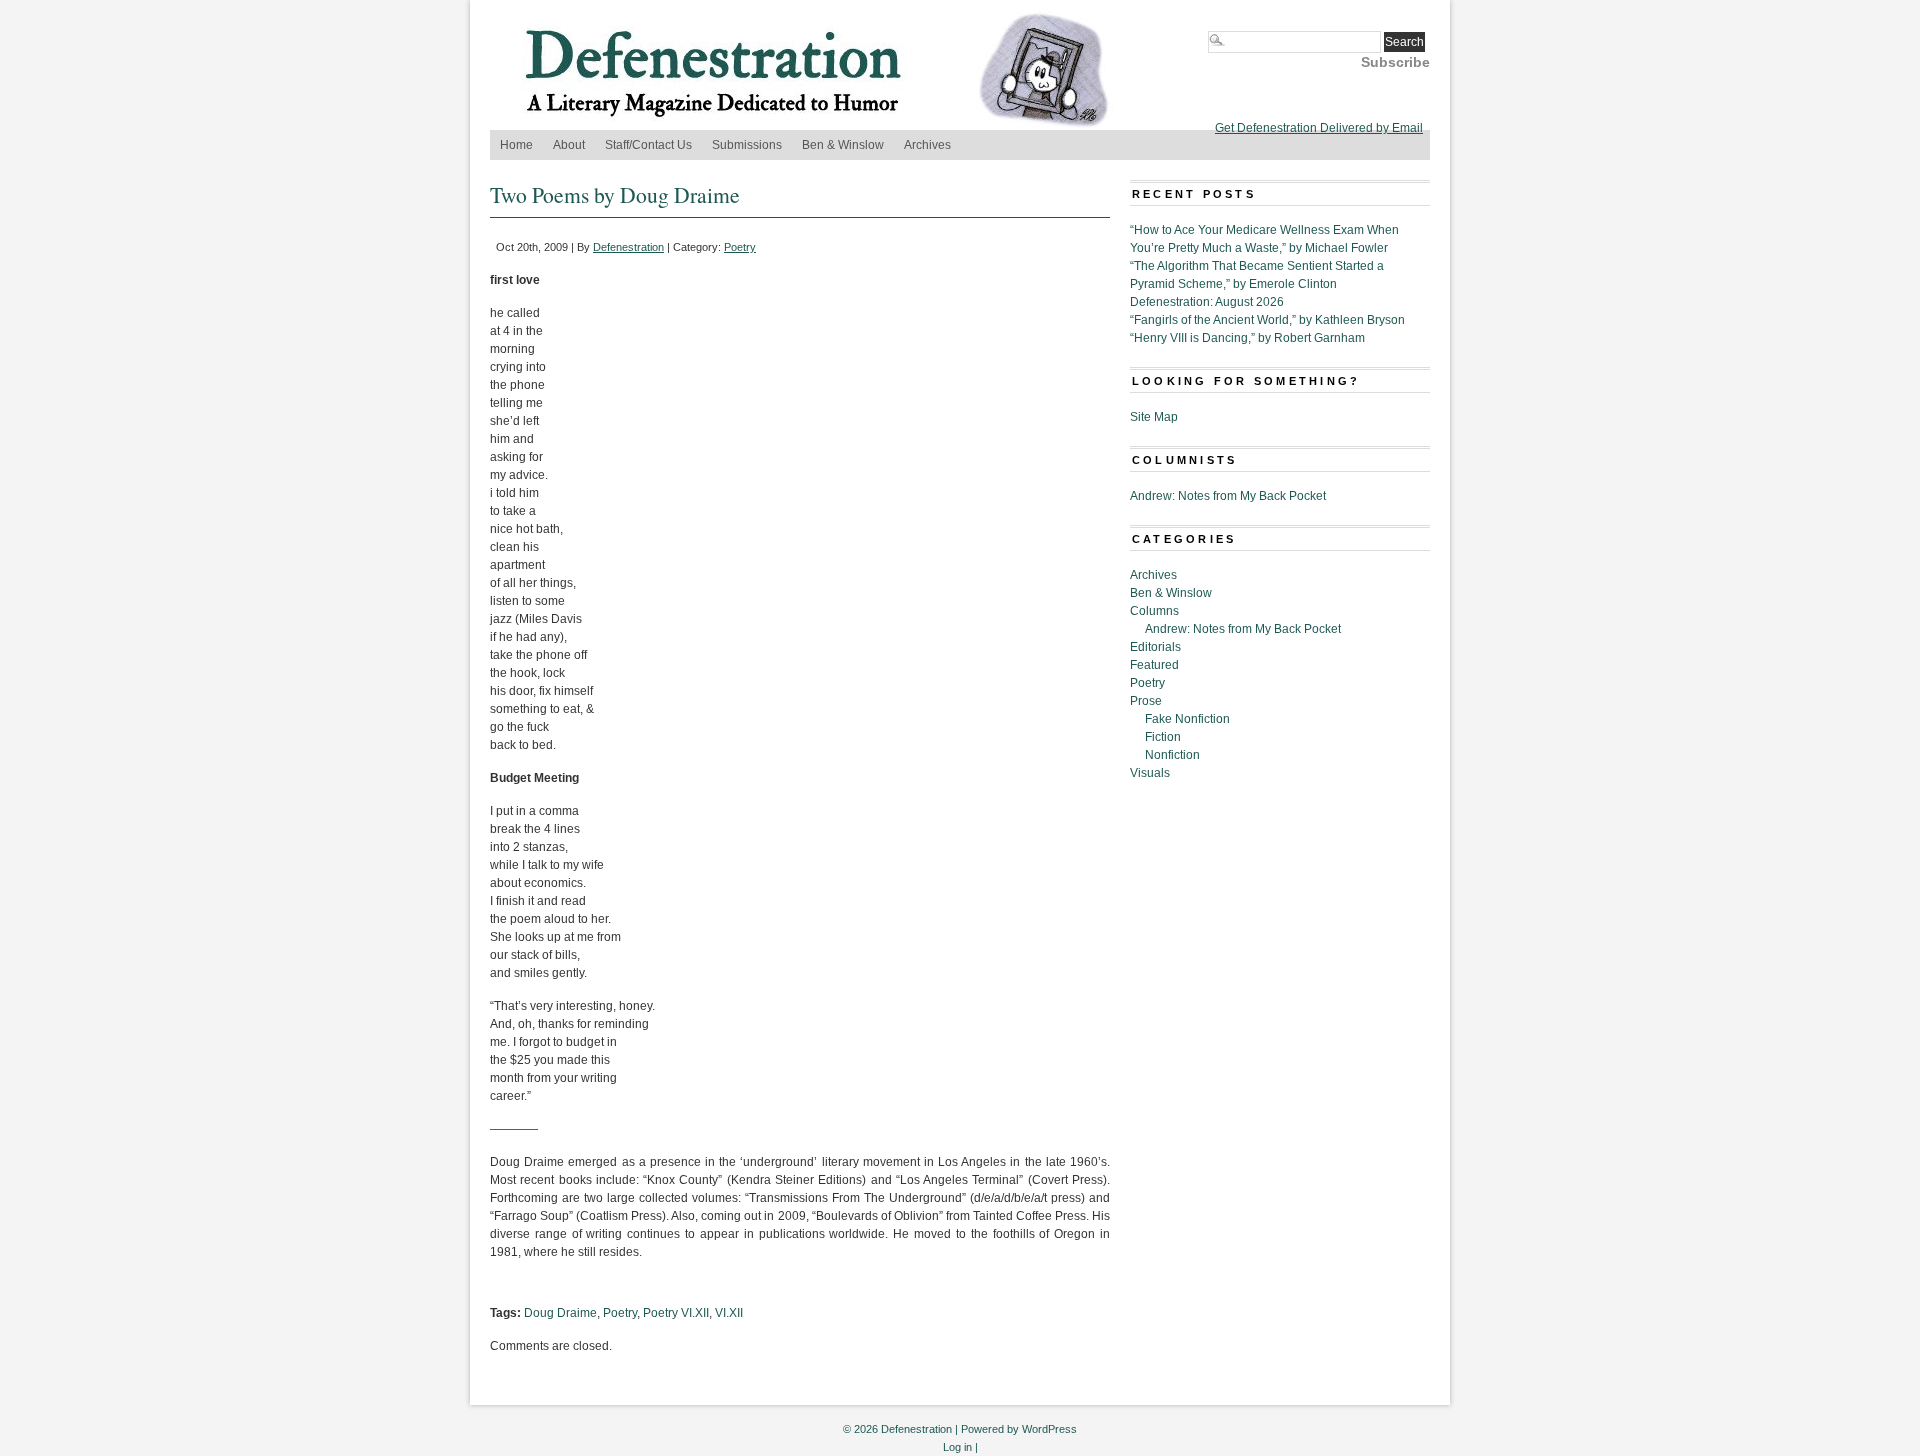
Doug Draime (560, 1313)
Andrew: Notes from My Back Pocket (1228, 496)
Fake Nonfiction (1187, 719)
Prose (1146, 701)
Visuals (1150, 773)
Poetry (740, 247)
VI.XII (729, 1313)
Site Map (1154, 417)
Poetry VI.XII (676, 1313)
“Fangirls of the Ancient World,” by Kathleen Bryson (1267, 320)
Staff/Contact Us (648, 145)
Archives (927, 145)
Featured (1154, 665)
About (569, 145)
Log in (957, 1447)
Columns (1154, 611)
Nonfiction (1172, 755)
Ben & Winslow (843, 145)
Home (516, 145)
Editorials (1155, 647)
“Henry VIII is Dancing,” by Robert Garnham (1247, 338)
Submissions (747, 145)
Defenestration (628, 247)
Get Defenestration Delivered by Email (1319, 128)
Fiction (1163, 737)
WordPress (1049, 1429)
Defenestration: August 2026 (1207, 302)
